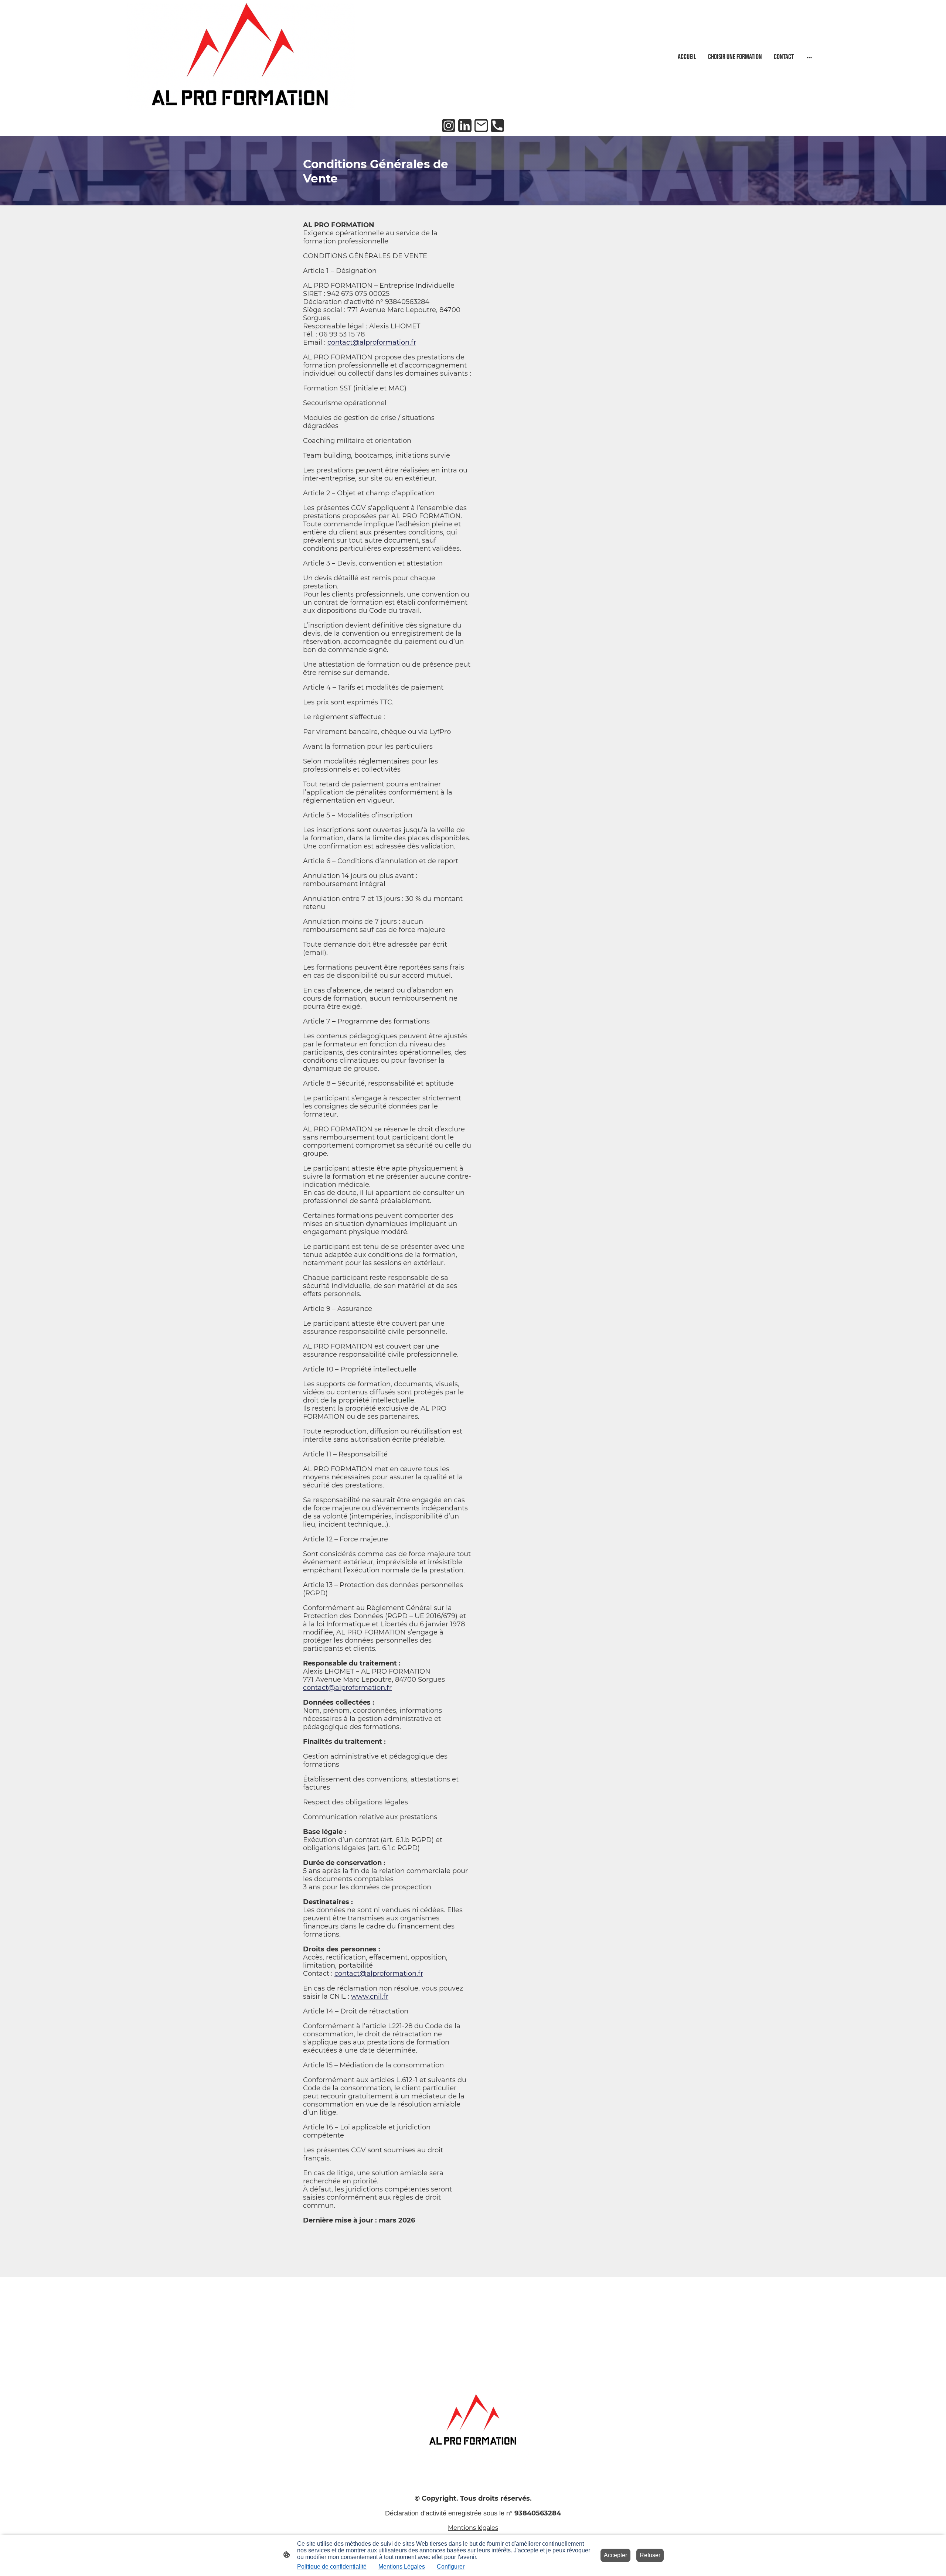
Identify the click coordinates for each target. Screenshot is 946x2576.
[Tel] (497, 126)
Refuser (650, 2555)
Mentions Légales (402, 2567)
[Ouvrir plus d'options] (809, 57)
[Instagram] (449, 126)
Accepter (615, 2555)
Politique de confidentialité (332, 2567)
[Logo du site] (240, 57)
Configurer (451, 2567)
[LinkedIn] (465, 126)
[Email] (481, 126)
